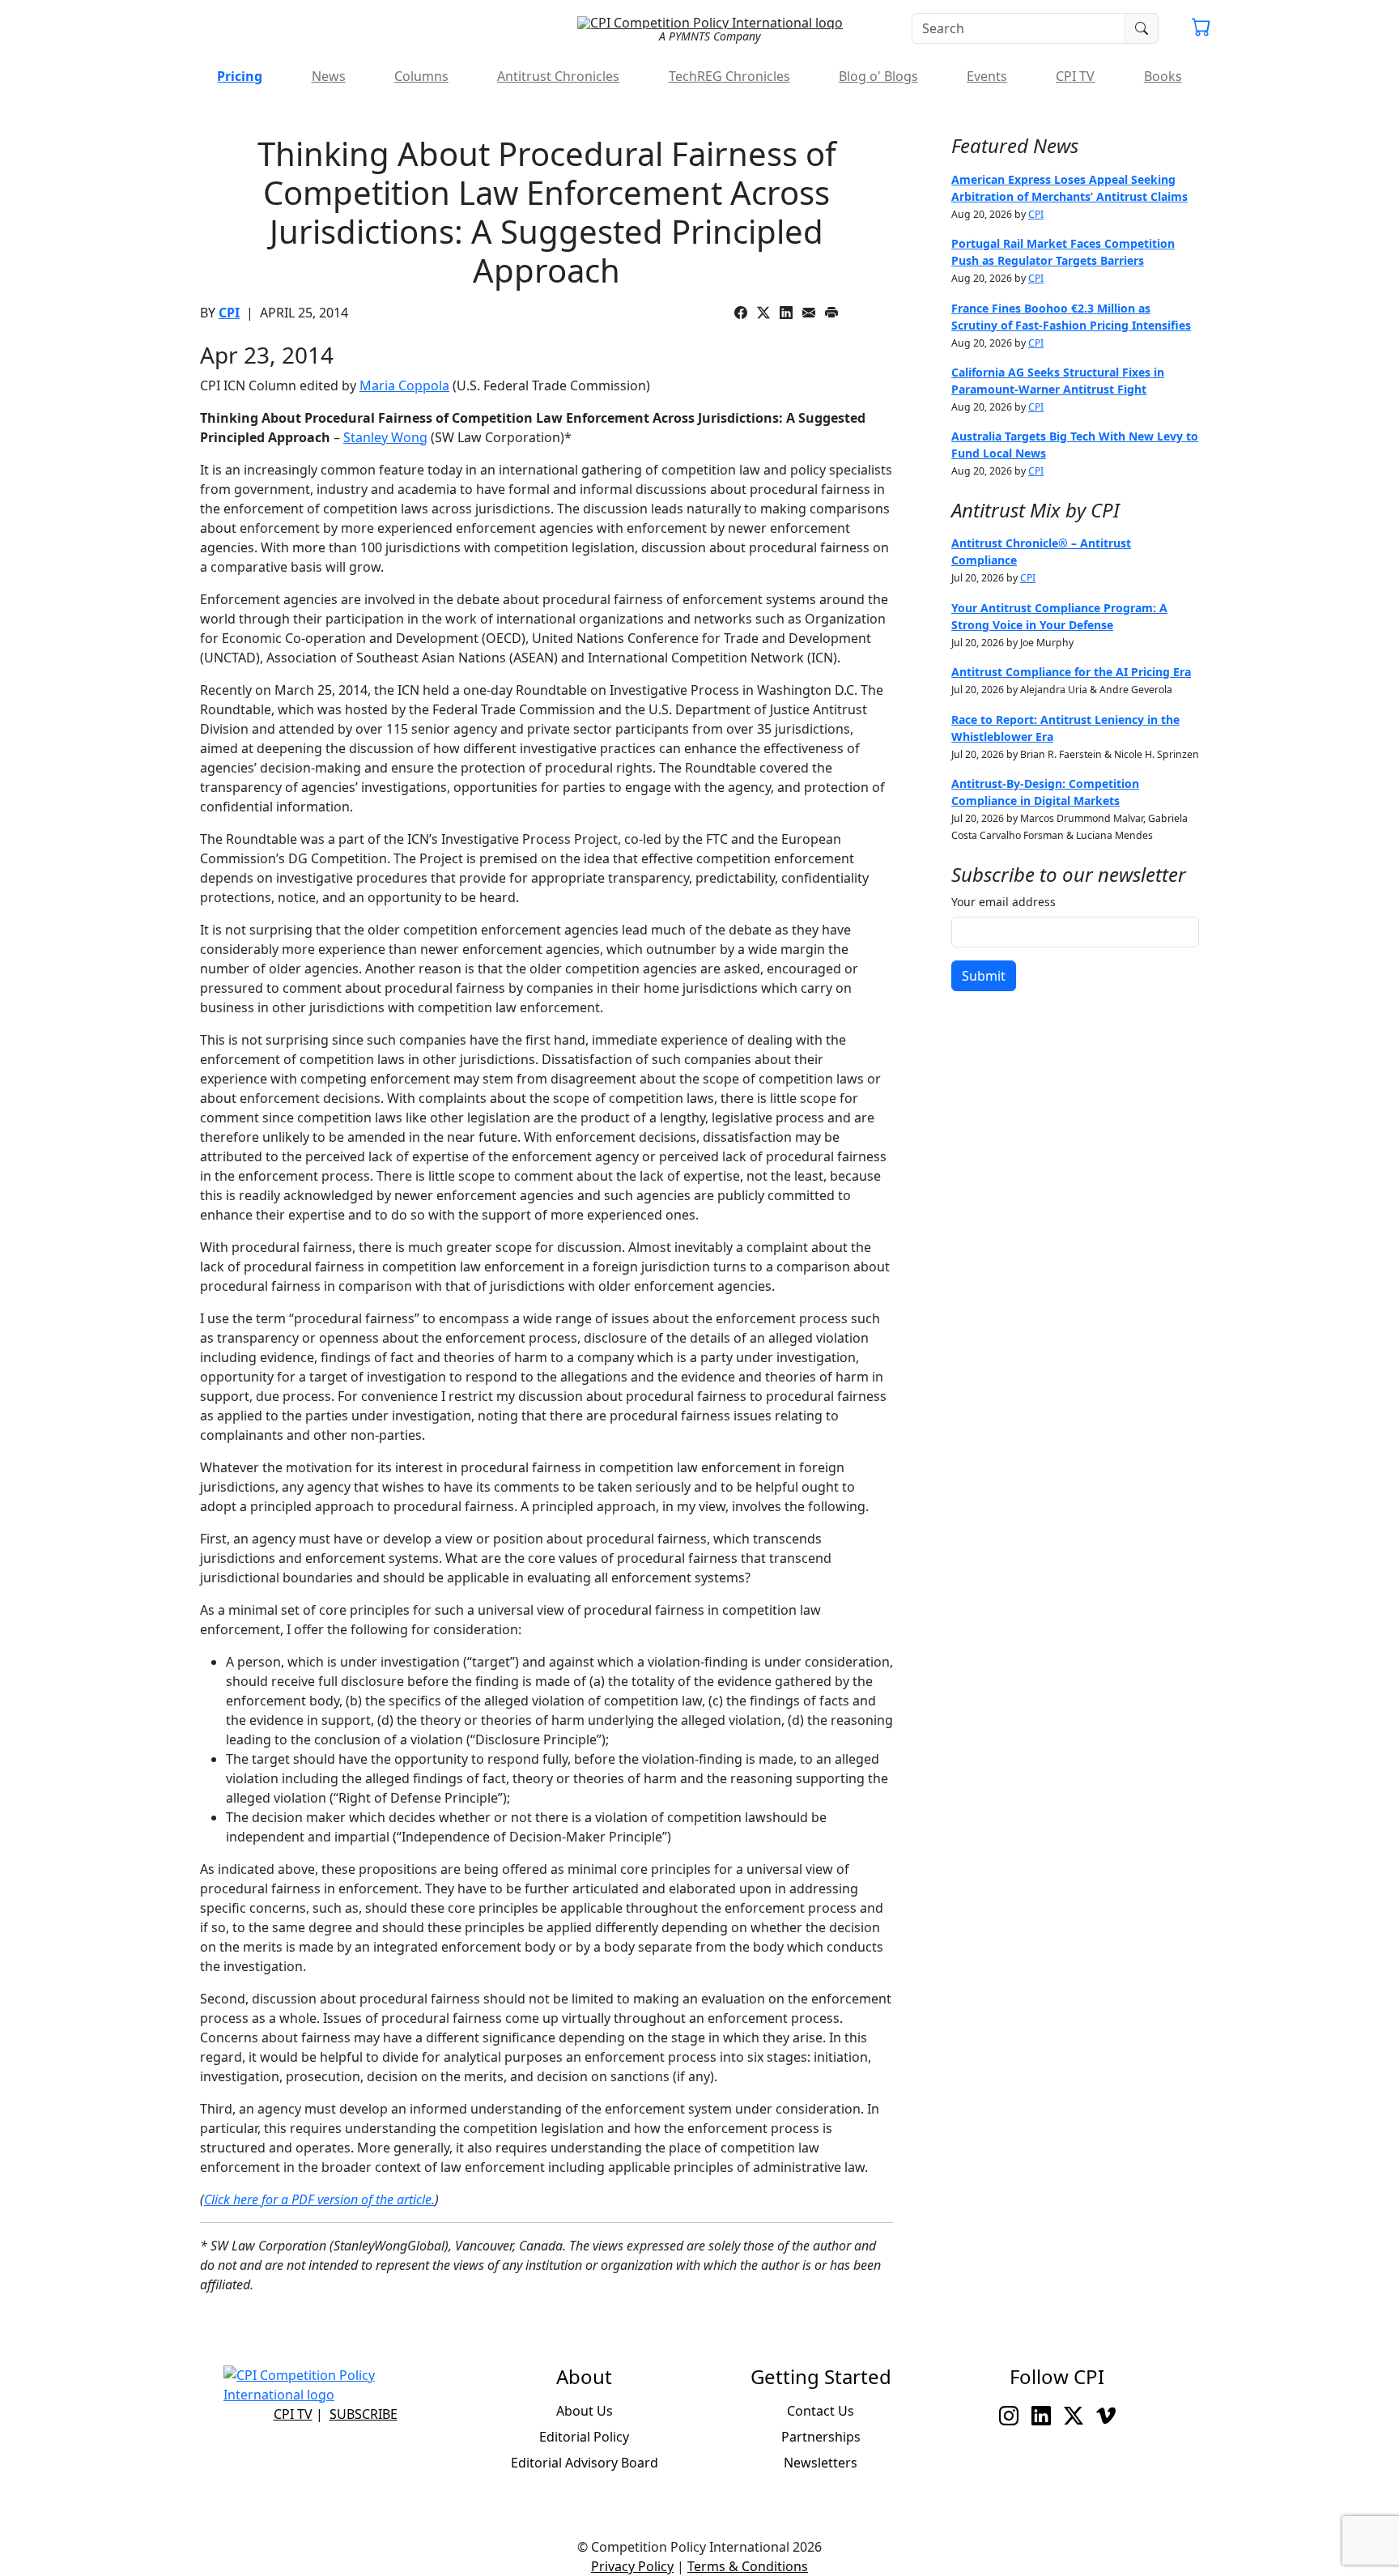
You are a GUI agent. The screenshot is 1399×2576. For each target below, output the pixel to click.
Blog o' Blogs (878, 76)
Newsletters (821, 2463)
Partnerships (821, 2437)
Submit (984, 976)
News (329, 76)
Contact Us (821, 2411)
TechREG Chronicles (729, 76)
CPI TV (1075, 76)
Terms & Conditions (748, 2566)
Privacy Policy (632, 2566)
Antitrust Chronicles (558, 76)
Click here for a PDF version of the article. (319, 2199)
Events (987, 76)
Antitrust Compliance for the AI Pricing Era (1071, 672)
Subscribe (364, 2414)
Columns (421, 76)
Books (1163, 76)
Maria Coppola (404, 385)
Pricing (240, 76)
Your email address (1004, 902)
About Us (585, 2411)
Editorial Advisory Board (585, 2463)
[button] (1201, 29)
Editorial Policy (584, 2437)
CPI (229, 313)
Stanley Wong (385, 437)
